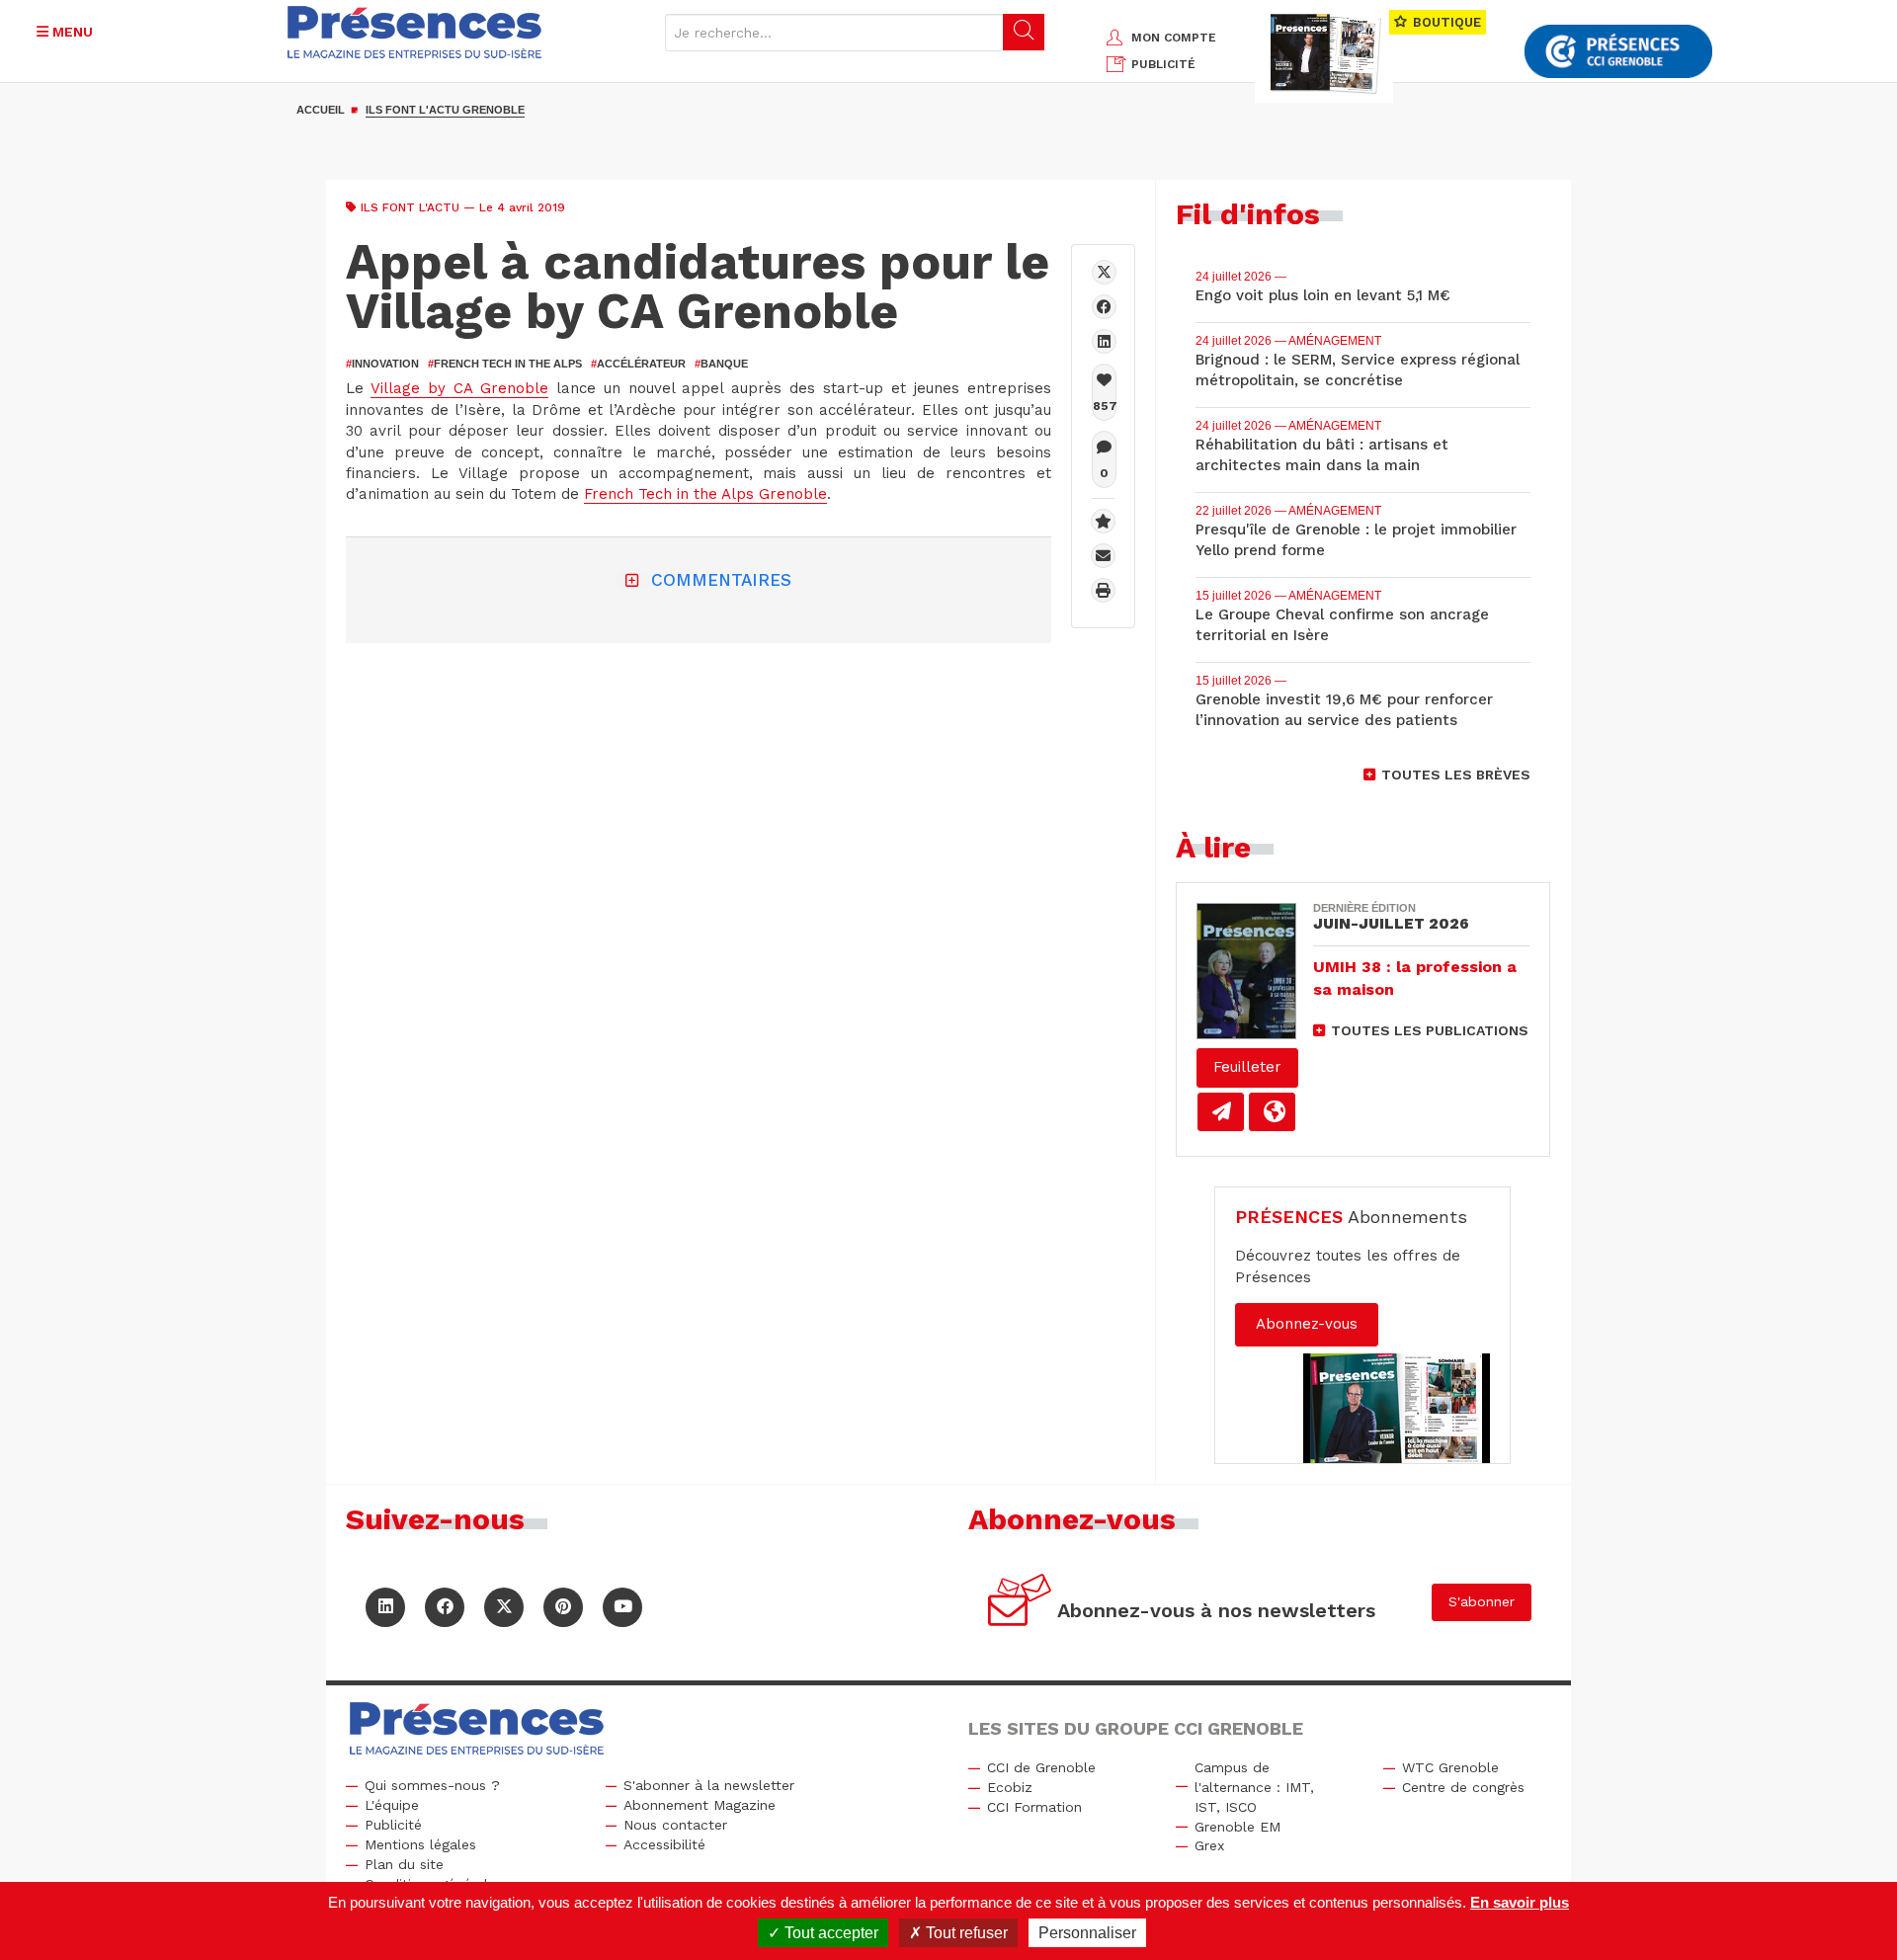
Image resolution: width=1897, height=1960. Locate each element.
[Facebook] (1104, 307)
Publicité (393, 1825)
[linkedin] (1104, 341)
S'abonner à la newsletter (709, 1785)
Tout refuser (965, 1933)
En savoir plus (1520, 1902)
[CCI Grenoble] (1618, 52)
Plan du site (404, 1864)
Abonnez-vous (1307, 1324)
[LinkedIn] (385, 1607)
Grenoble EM (1237, 1827)
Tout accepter (829, 1933)
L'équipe (392, 1805)
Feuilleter (1247, 1067)
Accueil (321, 110)
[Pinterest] (563, 1607)
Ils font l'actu (410, 207)
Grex (1209, 1845)
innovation (382, 364)
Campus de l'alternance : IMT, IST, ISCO (1254, 1787)
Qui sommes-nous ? (432, 1785)
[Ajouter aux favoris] (1103, 521)
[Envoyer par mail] (1103, 556)
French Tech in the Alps (505, 364)
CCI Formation (1034, 1807)
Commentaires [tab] (721, 580)
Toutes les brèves (1456, 775)
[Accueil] (415, 32)
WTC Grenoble (1450, 1767)
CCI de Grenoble (1041, 1767)
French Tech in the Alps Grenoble (705, 494)
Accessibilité (664, 1844)
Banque (721, 364)
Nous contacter (675, 1825)
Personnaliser (1087, 1933)
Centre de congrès (1463, 1787)
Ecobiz (1010, 1787)
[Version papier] (1221, 1112)
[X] (1104, 272)
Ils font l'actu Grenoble (445, 110)
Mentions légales (420, 1844)
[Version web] (1272, 1112)
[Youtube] (622, 1607)
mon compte (1174, 38)
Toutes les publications (1430, 1030)
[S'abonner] (1020, 1603)
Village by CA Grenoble (459, 388)
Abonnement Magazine (700, 1805)
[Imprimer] (1103, 590)
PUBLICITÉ (1163, 64)
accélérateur (638, 364)
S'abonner (1482, 1601)
